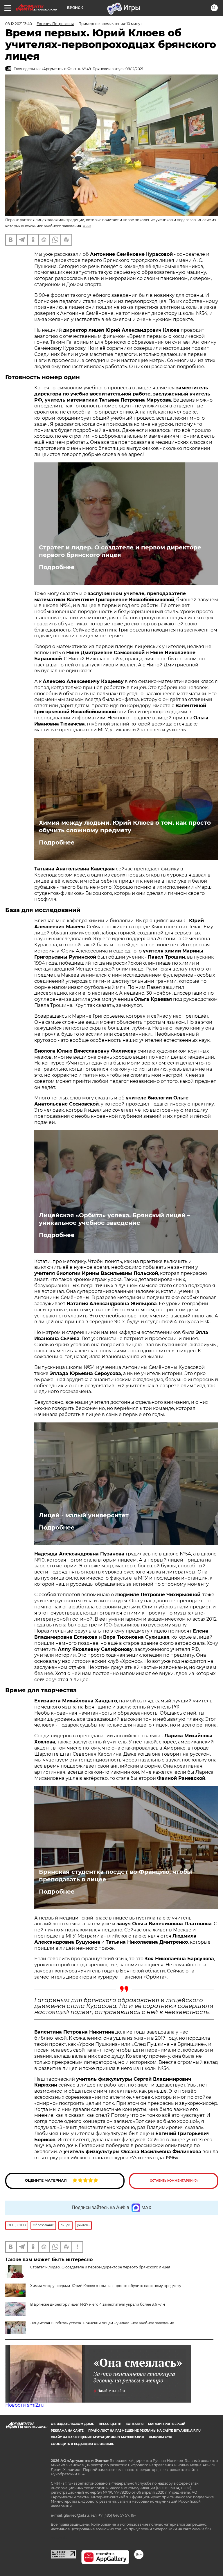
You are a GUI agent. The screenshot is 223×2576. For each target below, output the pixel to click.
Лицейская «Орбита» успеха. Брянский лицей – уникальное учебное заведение (115, 1219)
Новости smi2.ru (25, 2405)
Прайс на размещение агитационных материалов (97, 2437)
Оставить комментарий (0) (174, 2181)
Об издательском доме (72, 2424)
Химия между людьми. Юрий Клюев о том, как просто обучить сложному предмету (125, 826)
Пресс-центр (110, 2424)
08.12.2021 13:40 (19, 24)
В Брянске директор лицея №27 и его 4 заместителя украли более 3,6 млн (98, 2304)
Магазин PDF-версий (167, 2424)
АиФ (87, 226)
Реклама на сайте (67, 2431)
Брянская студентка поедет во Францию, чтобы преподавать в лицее (115, 1876)
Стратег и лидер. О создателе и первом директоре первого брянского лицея (120, 551)
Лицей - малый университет (84, 1515)
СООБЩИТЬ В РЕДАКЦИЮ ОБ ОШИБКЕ (82, 2444)
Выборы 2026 (160, 2437)
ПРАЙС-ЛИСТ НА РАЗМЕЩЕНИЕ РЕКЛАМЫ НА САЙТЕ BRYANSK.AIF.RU (144, 2431)
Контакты (135, 2424)
